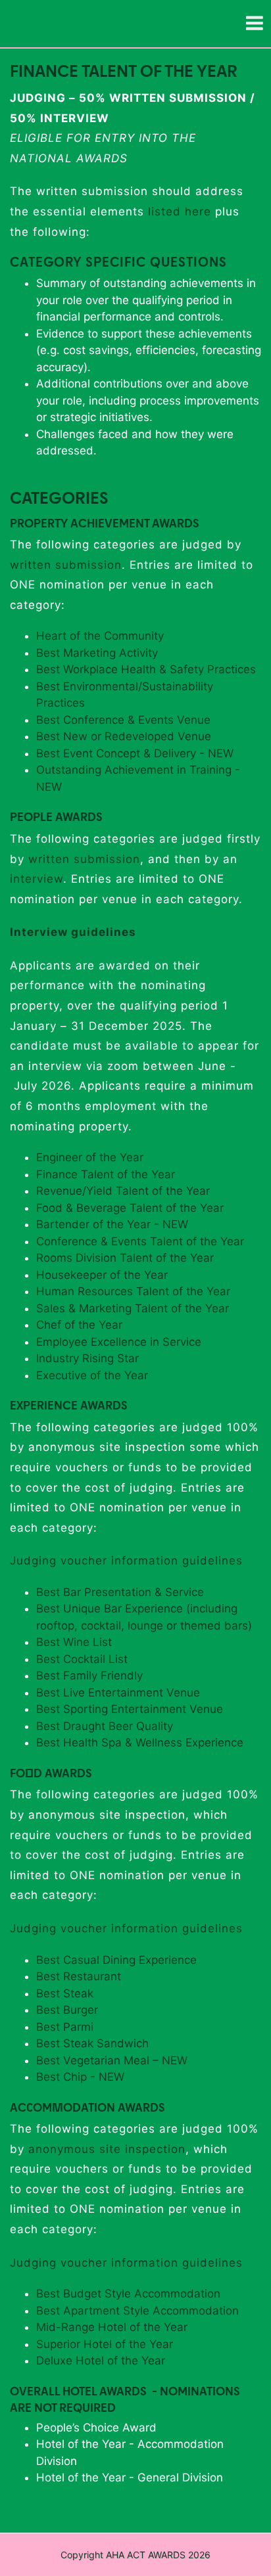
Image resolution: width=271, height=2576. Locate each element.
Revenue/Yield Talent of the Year (123, 1191)
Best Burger (67, 2010)
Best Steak (65, 1993)
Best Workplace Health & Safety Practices (146, 669)
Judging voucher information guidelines (126, 1561)
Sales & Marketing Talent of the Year (133, 1308)
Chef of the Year (79, 1325)
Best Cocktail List (82, 1659)
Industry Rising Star (87, 1358)
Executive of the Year (92, 1375)
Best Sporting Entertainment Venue (131, 1709)
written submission (66, 565)
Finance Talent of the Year (106, 1174)
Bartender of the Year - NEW (112, 1224)
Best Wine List (74, 1642)
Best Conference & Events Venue (123, 720)
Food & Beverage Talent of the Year (130, 1208)
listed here (180, 211)
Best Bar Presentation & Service (120, 1592)
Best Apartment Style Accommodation (137, 2311)
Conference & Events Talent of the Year (140, 1241)
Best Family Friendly (89, 1676)
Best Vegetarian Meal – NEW (112, 2060)
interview (37, 879)
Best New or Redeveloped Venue (124, 736)
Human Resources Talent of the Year (133, 1291)
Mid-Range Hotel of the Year (112, 2327)
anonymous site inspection (107, 2149)
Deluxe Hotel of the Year (101, 2361)
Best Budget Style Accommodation (128, 2294)
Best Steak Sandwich (92, 2043)
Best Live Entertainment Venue (118, 1693)
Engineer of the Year (90, 1157)
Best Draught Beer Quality (106, 1726)
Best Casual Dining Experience (116, 1960)
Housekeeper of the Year (102, 1275)
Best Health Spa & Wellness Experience (140, 1743)
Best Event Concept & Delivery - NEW (135, 753)
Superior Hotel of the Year (105, 2344)
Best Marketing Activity (97, 653)
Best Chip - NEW (80, 2077)
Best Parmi (65, 2027)
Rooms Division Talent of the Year (125, 1258)
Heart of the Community (100, 636)
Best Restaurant (79, 1976)
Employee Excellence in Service (119, 1342)
